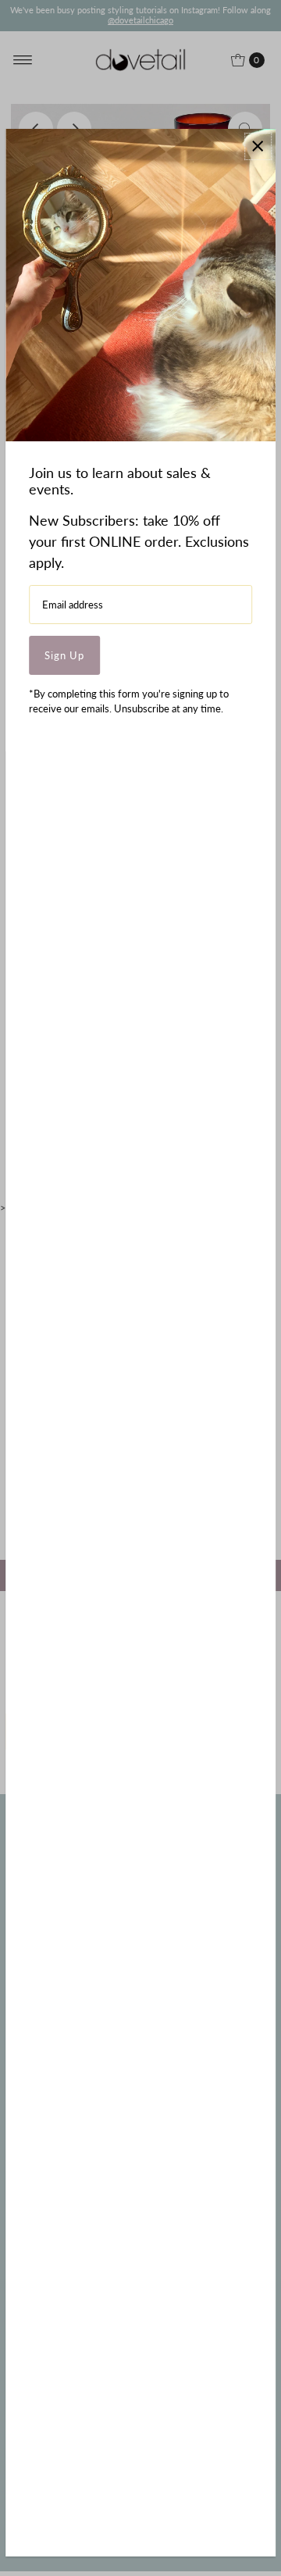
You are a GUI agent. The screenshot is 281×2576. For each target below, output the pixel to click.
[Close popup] (258, 146)
